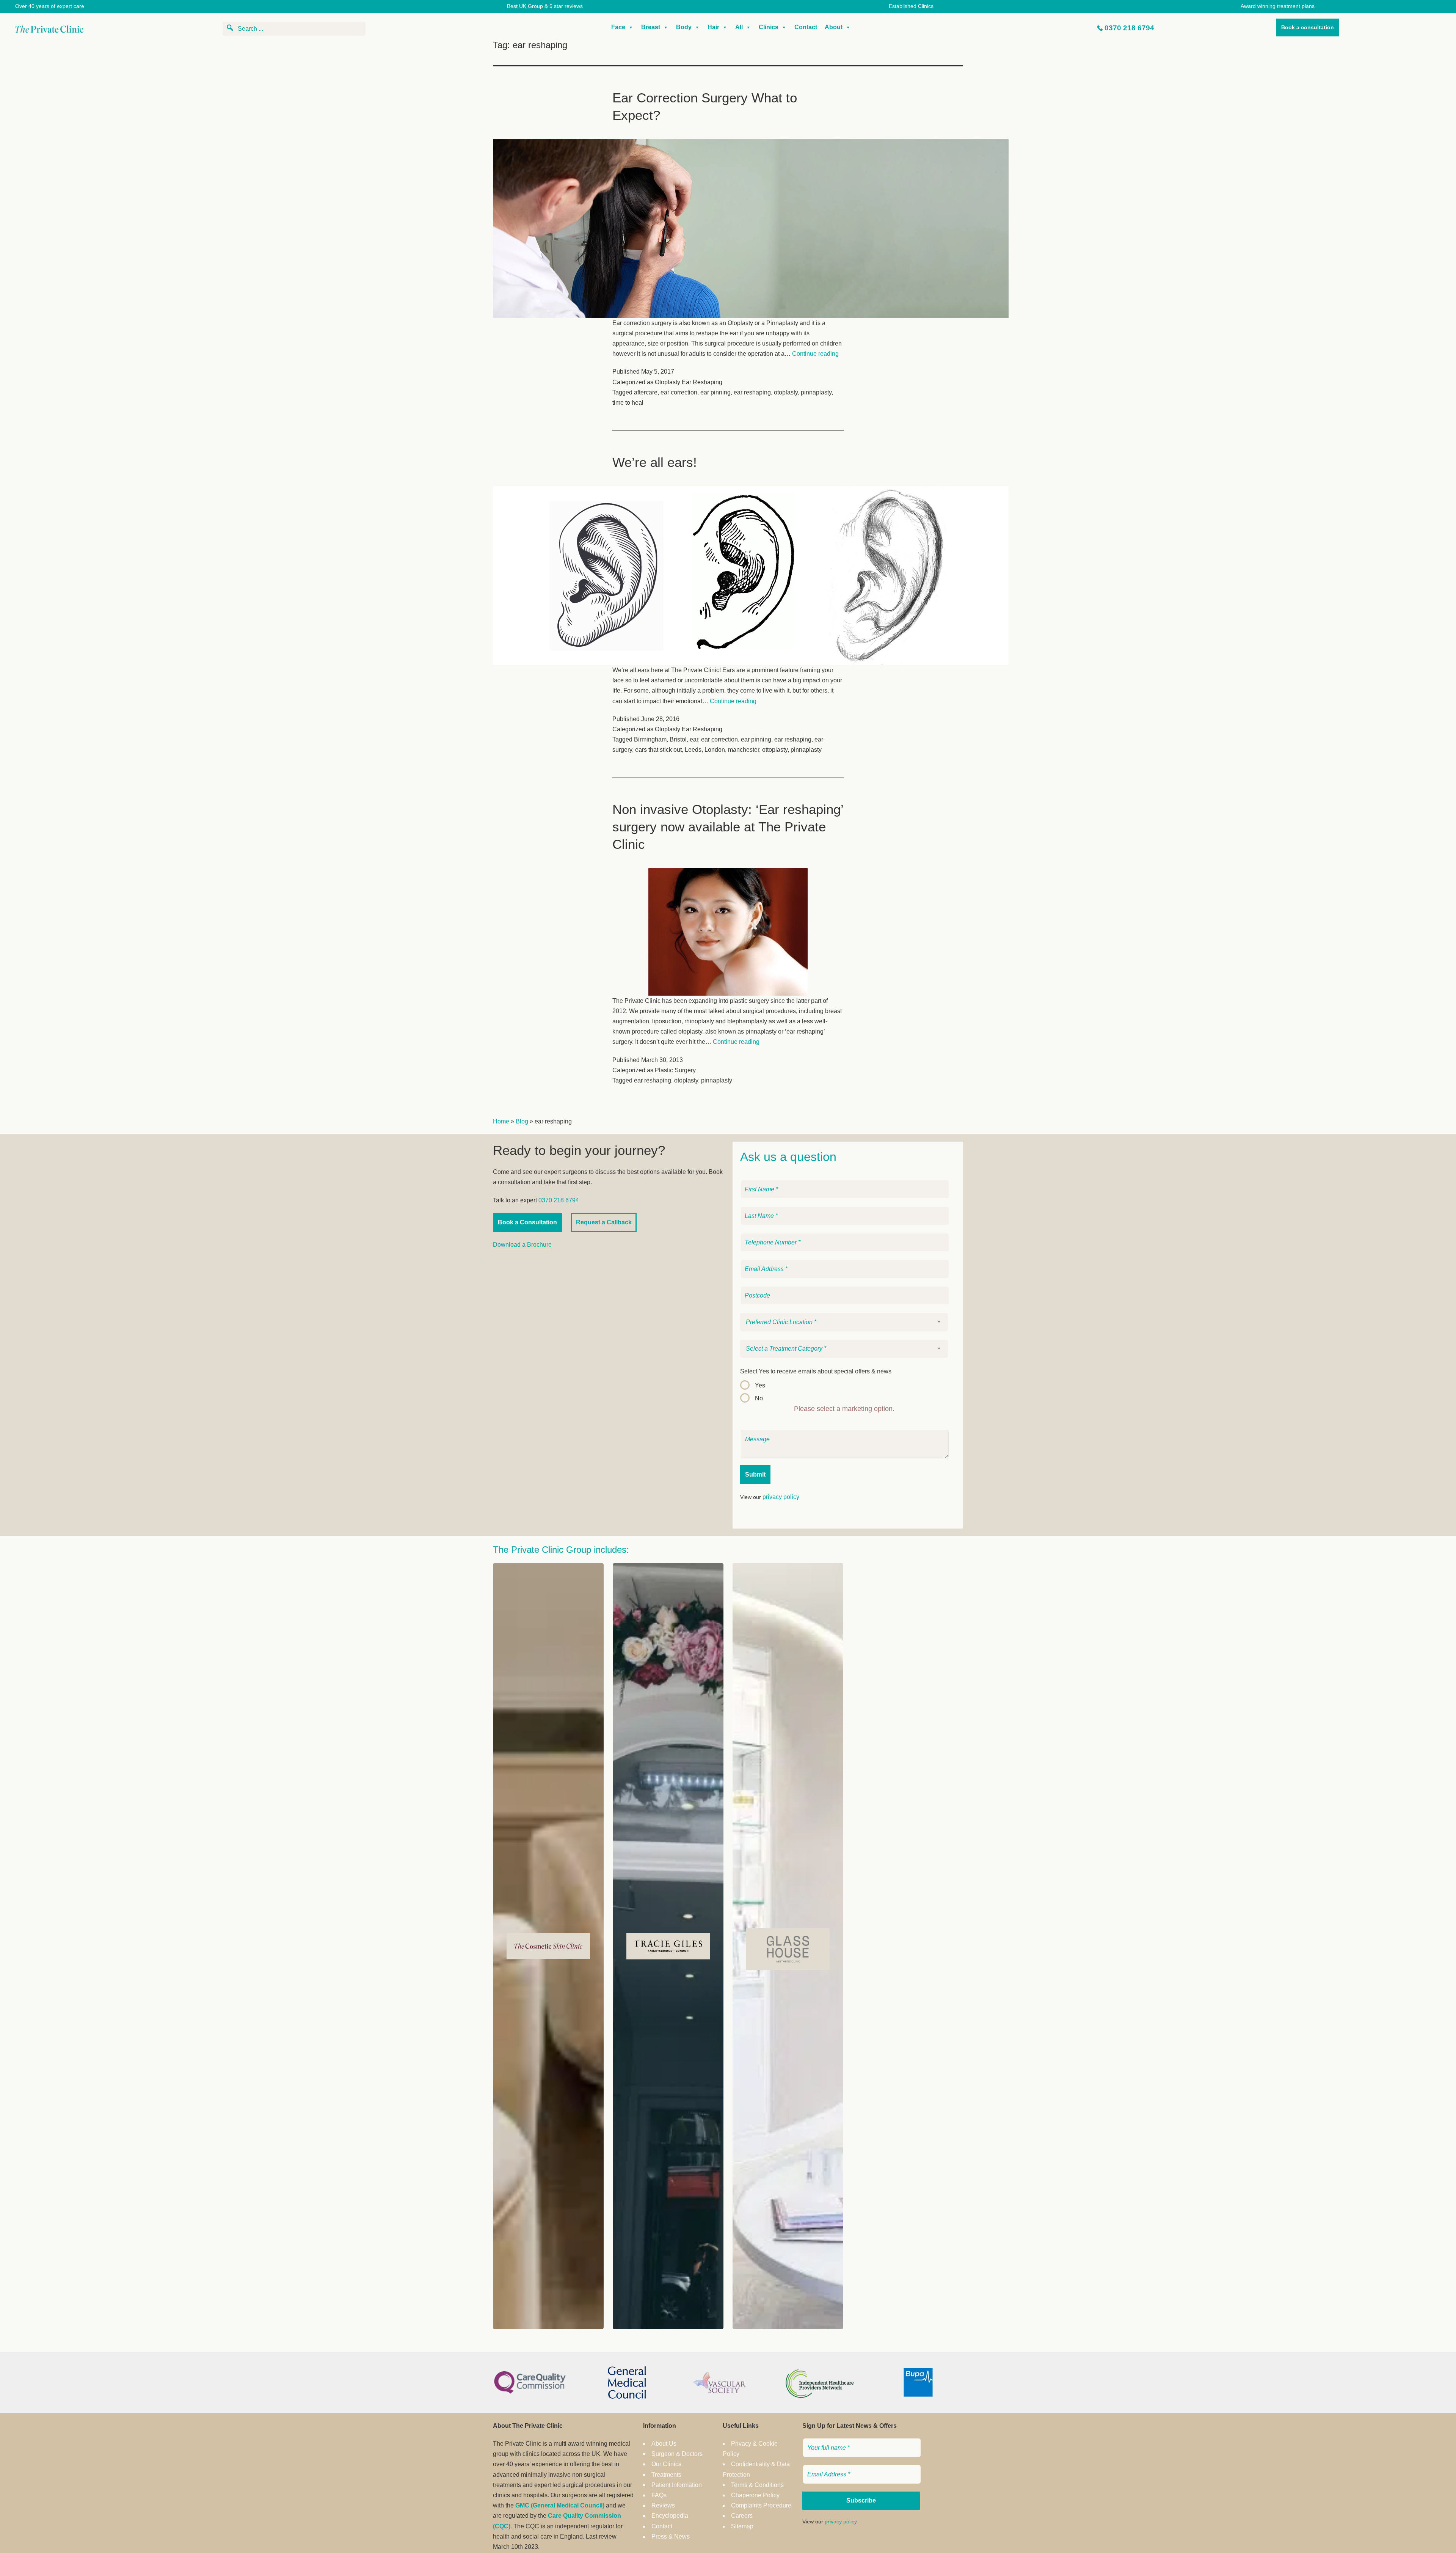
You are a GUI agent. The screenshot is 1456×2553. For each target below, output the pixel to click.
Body (684, 27)
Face (618, 27)
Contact (806, 27)
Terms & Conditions (757, 2485)
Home (501, 1121)
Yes (760, 1385)
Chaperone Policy (755, 2495)
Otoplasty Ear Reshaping (689, 382)
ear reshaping (752, 392)
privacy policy (781, 1497)
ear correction (679, 392)
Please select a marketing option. (844, 1409)
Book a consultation (1308, 27)
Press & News (671, 2537)
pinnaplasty (816, 392)
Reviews (663, 2505)
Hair (713, 27)
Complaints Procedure (761, 2505)
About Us (664, 2444)
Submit (755, 1474)
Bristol (678, 739)
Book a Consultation (527, 1222)
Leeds (693, 750)
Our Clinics (666, 2464)
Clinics (769, 27)
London (715, 750)
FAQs (659, 2495)
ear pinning (715, 392)
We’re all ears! (655, 462)
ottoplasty (775, 750)
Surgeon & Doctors (677, 2454)
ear (694, 739)
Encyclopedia (670, 2516)
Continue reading (815, 354)
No (759, 1398)
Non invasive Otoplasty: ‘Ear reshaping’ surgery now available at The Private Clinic (728, 827)
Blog (522, 1121)
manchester (744, 750)
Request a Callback (604, 1222)
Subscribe (861, 2500)
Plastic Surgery (675, 1070)
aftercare (646, 392)
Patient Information (677, 2485)
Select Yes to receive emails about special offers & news (816, 1371)
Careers (742, 2516)
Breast (651, 27)
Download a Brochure (522, 1245)
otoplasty (786, 392)
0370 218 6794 (1129, 28)
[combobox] (844, 1322)
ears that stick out (658, 750)
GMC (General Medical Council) (560, 2505)
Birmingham (650, 739)
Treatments (666, 2475)
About (834, 27)
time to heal (628, 403)
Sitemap (742, 2526)
